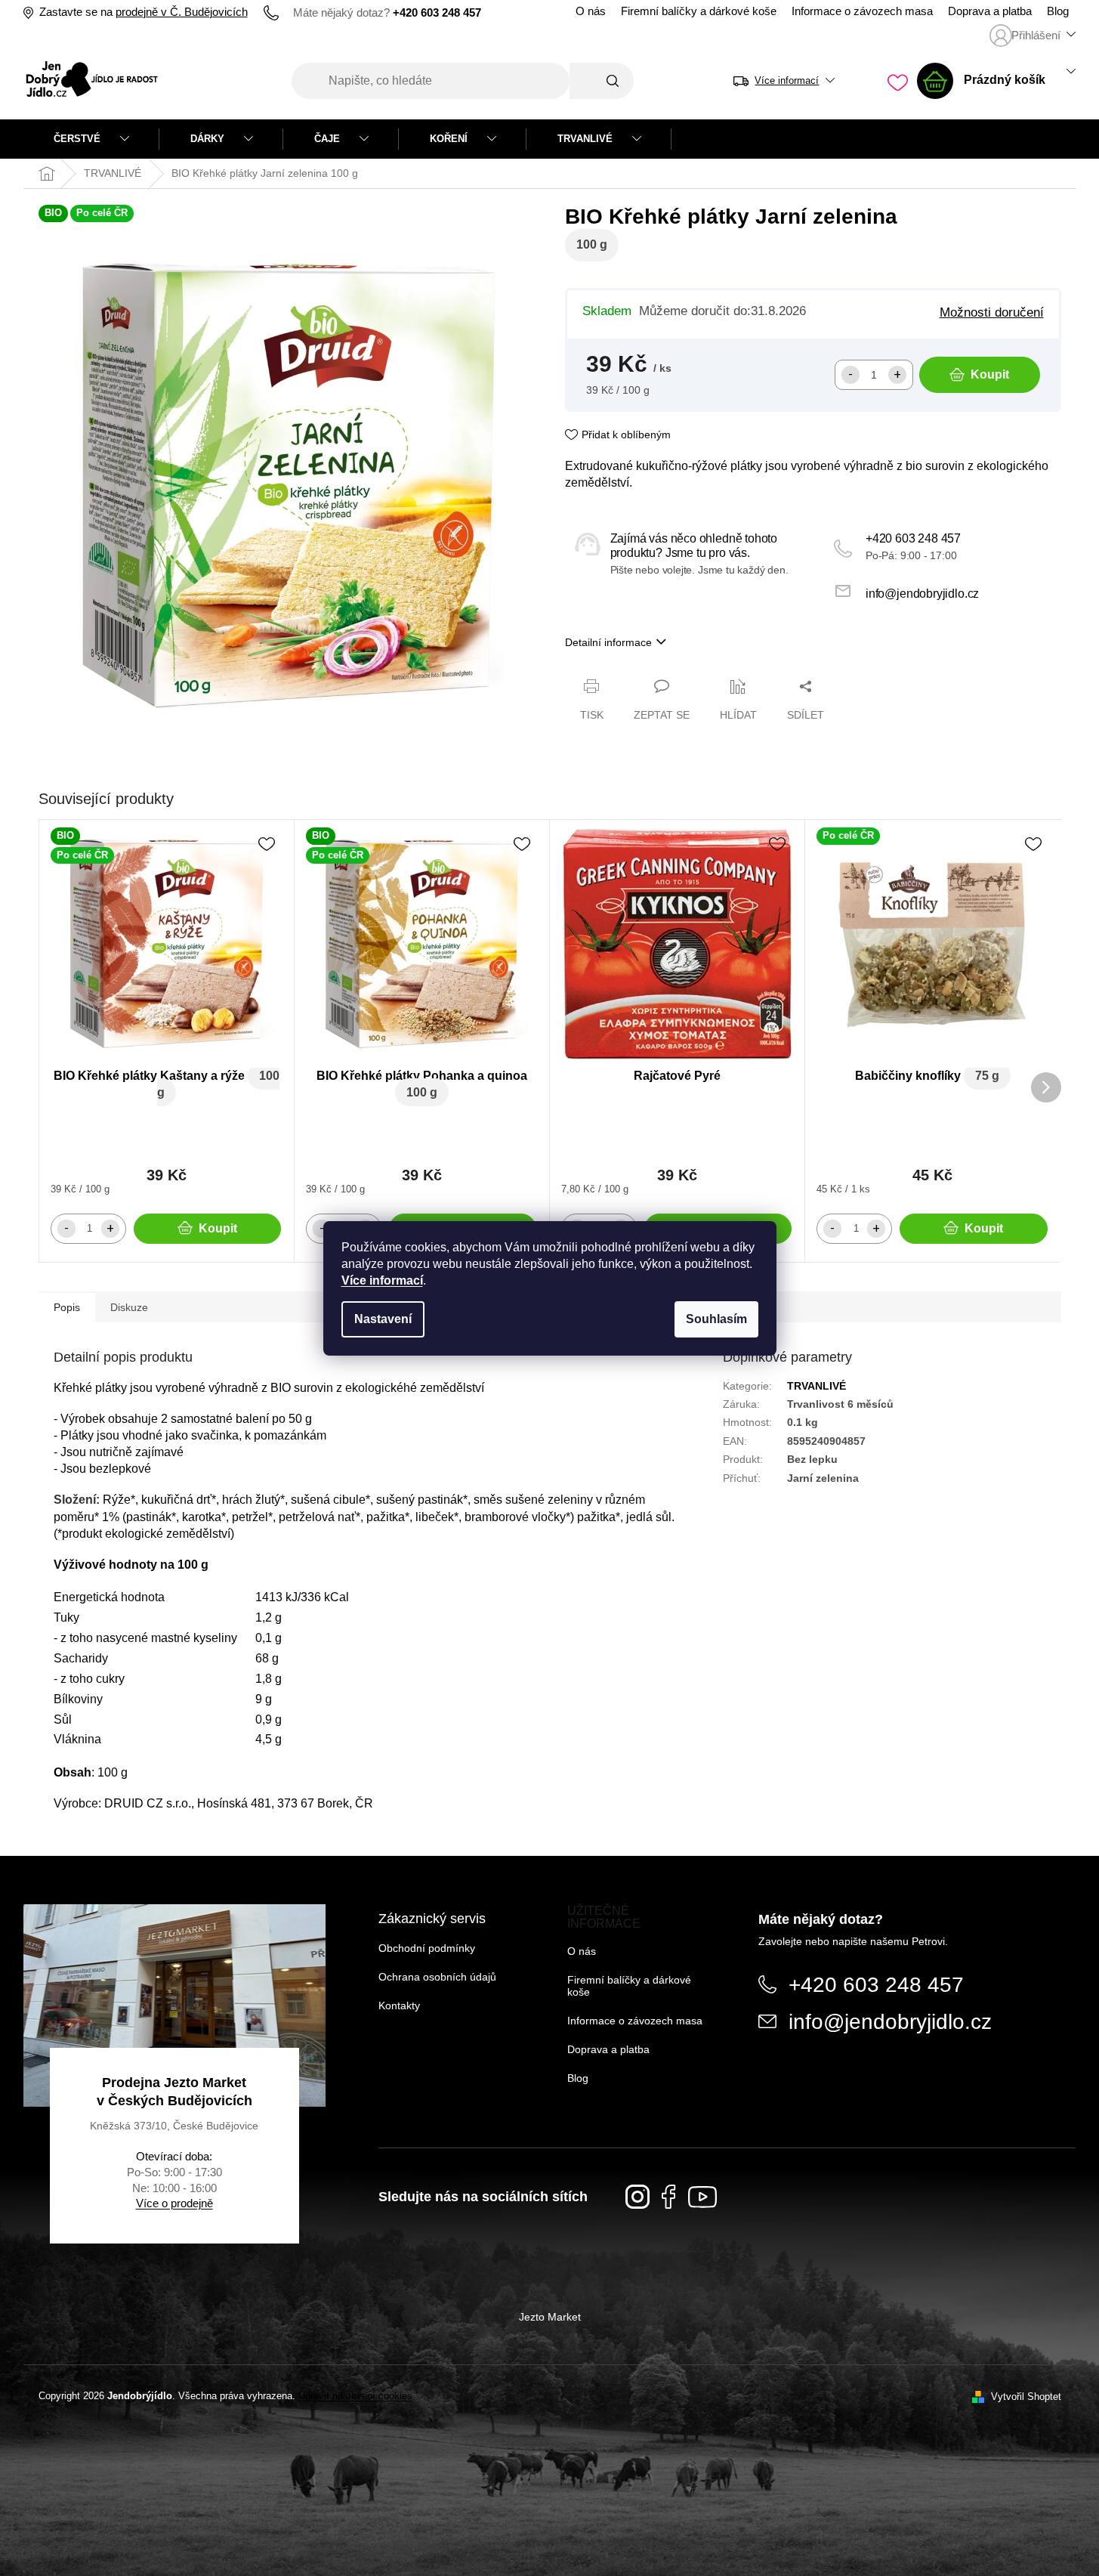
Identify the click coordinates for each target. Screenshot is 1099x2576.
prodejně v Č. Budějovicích (182, 12)
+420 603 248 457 (913, 538)
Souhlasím (716, 1319)
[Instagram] (637, 2197)
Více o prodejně (174, 2203)
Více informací (382, 1280)
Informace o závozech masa (862, 11)
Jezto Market (550, 2317)
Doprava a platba (990, 11)
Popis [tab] (67, 1307)
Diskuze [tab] (129, 1307)
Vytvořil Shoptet (1026, 2397)
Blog (1058, 11)
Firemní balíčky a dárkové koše (699, 11)
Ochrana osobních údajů (437, 1977)
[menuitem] (91, 139)
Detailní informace (608, 642)
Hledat (602, 81)
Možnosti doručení (992, 312)
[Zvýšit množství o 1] (897, 375)
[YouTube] (702, 2197)
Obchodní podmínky (427, 1948)
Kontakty (399, 2005)
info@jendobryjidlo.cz (922, 594)
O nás (591, 11)
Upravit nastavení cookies (355, 2396)
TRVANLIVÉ (817, 1386)
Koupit (990, 374)
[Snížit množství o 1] (850, 375)
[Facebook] (669, 2197)
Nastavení (383, 1319)
